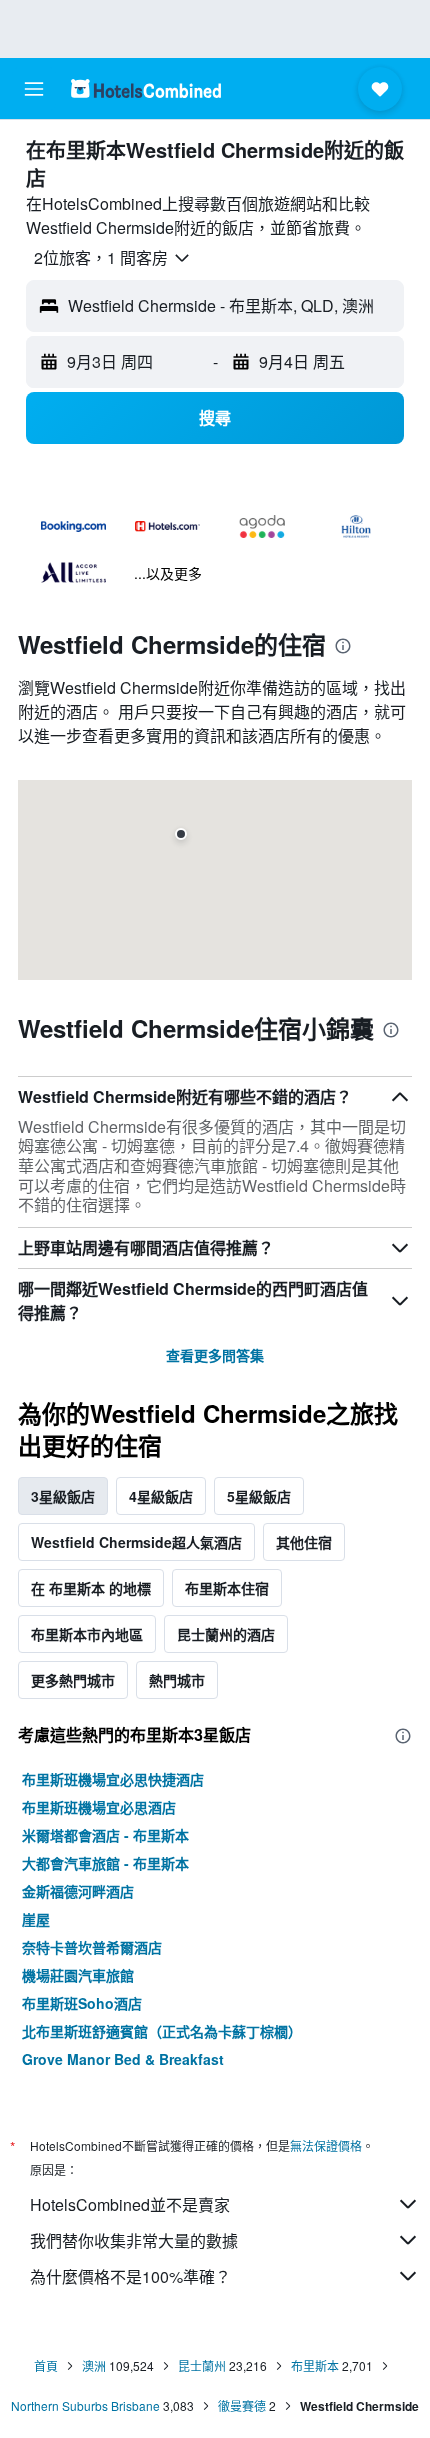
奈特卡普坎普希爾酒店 (92, 1947)
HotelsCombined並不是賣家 (130, 2204)
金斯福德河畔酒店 (78, 1891)
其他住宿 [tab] (304, 1542)
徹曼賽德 (242, 2405)
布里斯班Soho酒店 (82, 2003)
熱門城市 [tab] (177, 1680)
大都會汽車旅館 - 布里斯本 (105, 1863)
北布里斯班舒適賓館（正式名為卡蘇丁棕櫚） (162, 2031)
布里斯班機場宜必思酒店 (99, 1807)
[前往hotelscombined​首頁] (146, 88)
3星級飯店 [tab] (63, 1496)
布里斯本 (315, 2365)
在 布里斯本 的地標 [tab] (91, 1588)
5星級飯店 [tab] (259, 1496)
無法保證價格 (326, 2145)
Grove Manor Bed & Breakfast (123, 2059)
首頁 (46, 2365)
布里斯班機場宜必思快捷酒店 (113, 1779)
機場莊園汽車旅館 (78, 1975)
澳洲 (94, 2365)
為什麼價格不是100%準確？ (130, 2276)
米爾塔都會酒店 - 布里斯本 (105, 1835)
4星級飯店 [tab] (161, 1496)
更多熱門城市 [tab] (73, 1680)
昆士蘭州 (202, 2365)
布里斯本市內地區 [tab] (87, 1634)
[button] (34, 89)
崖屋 (36, 1919)
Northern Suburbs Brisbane (85, 2405)
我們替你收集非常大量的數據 (134, 2240)
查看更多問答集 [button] (215, 1355)
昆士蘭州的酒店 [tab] (226, 1634)
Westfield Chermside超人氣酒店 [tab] (136, 1542)
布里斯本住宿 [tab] (227, 1588)
